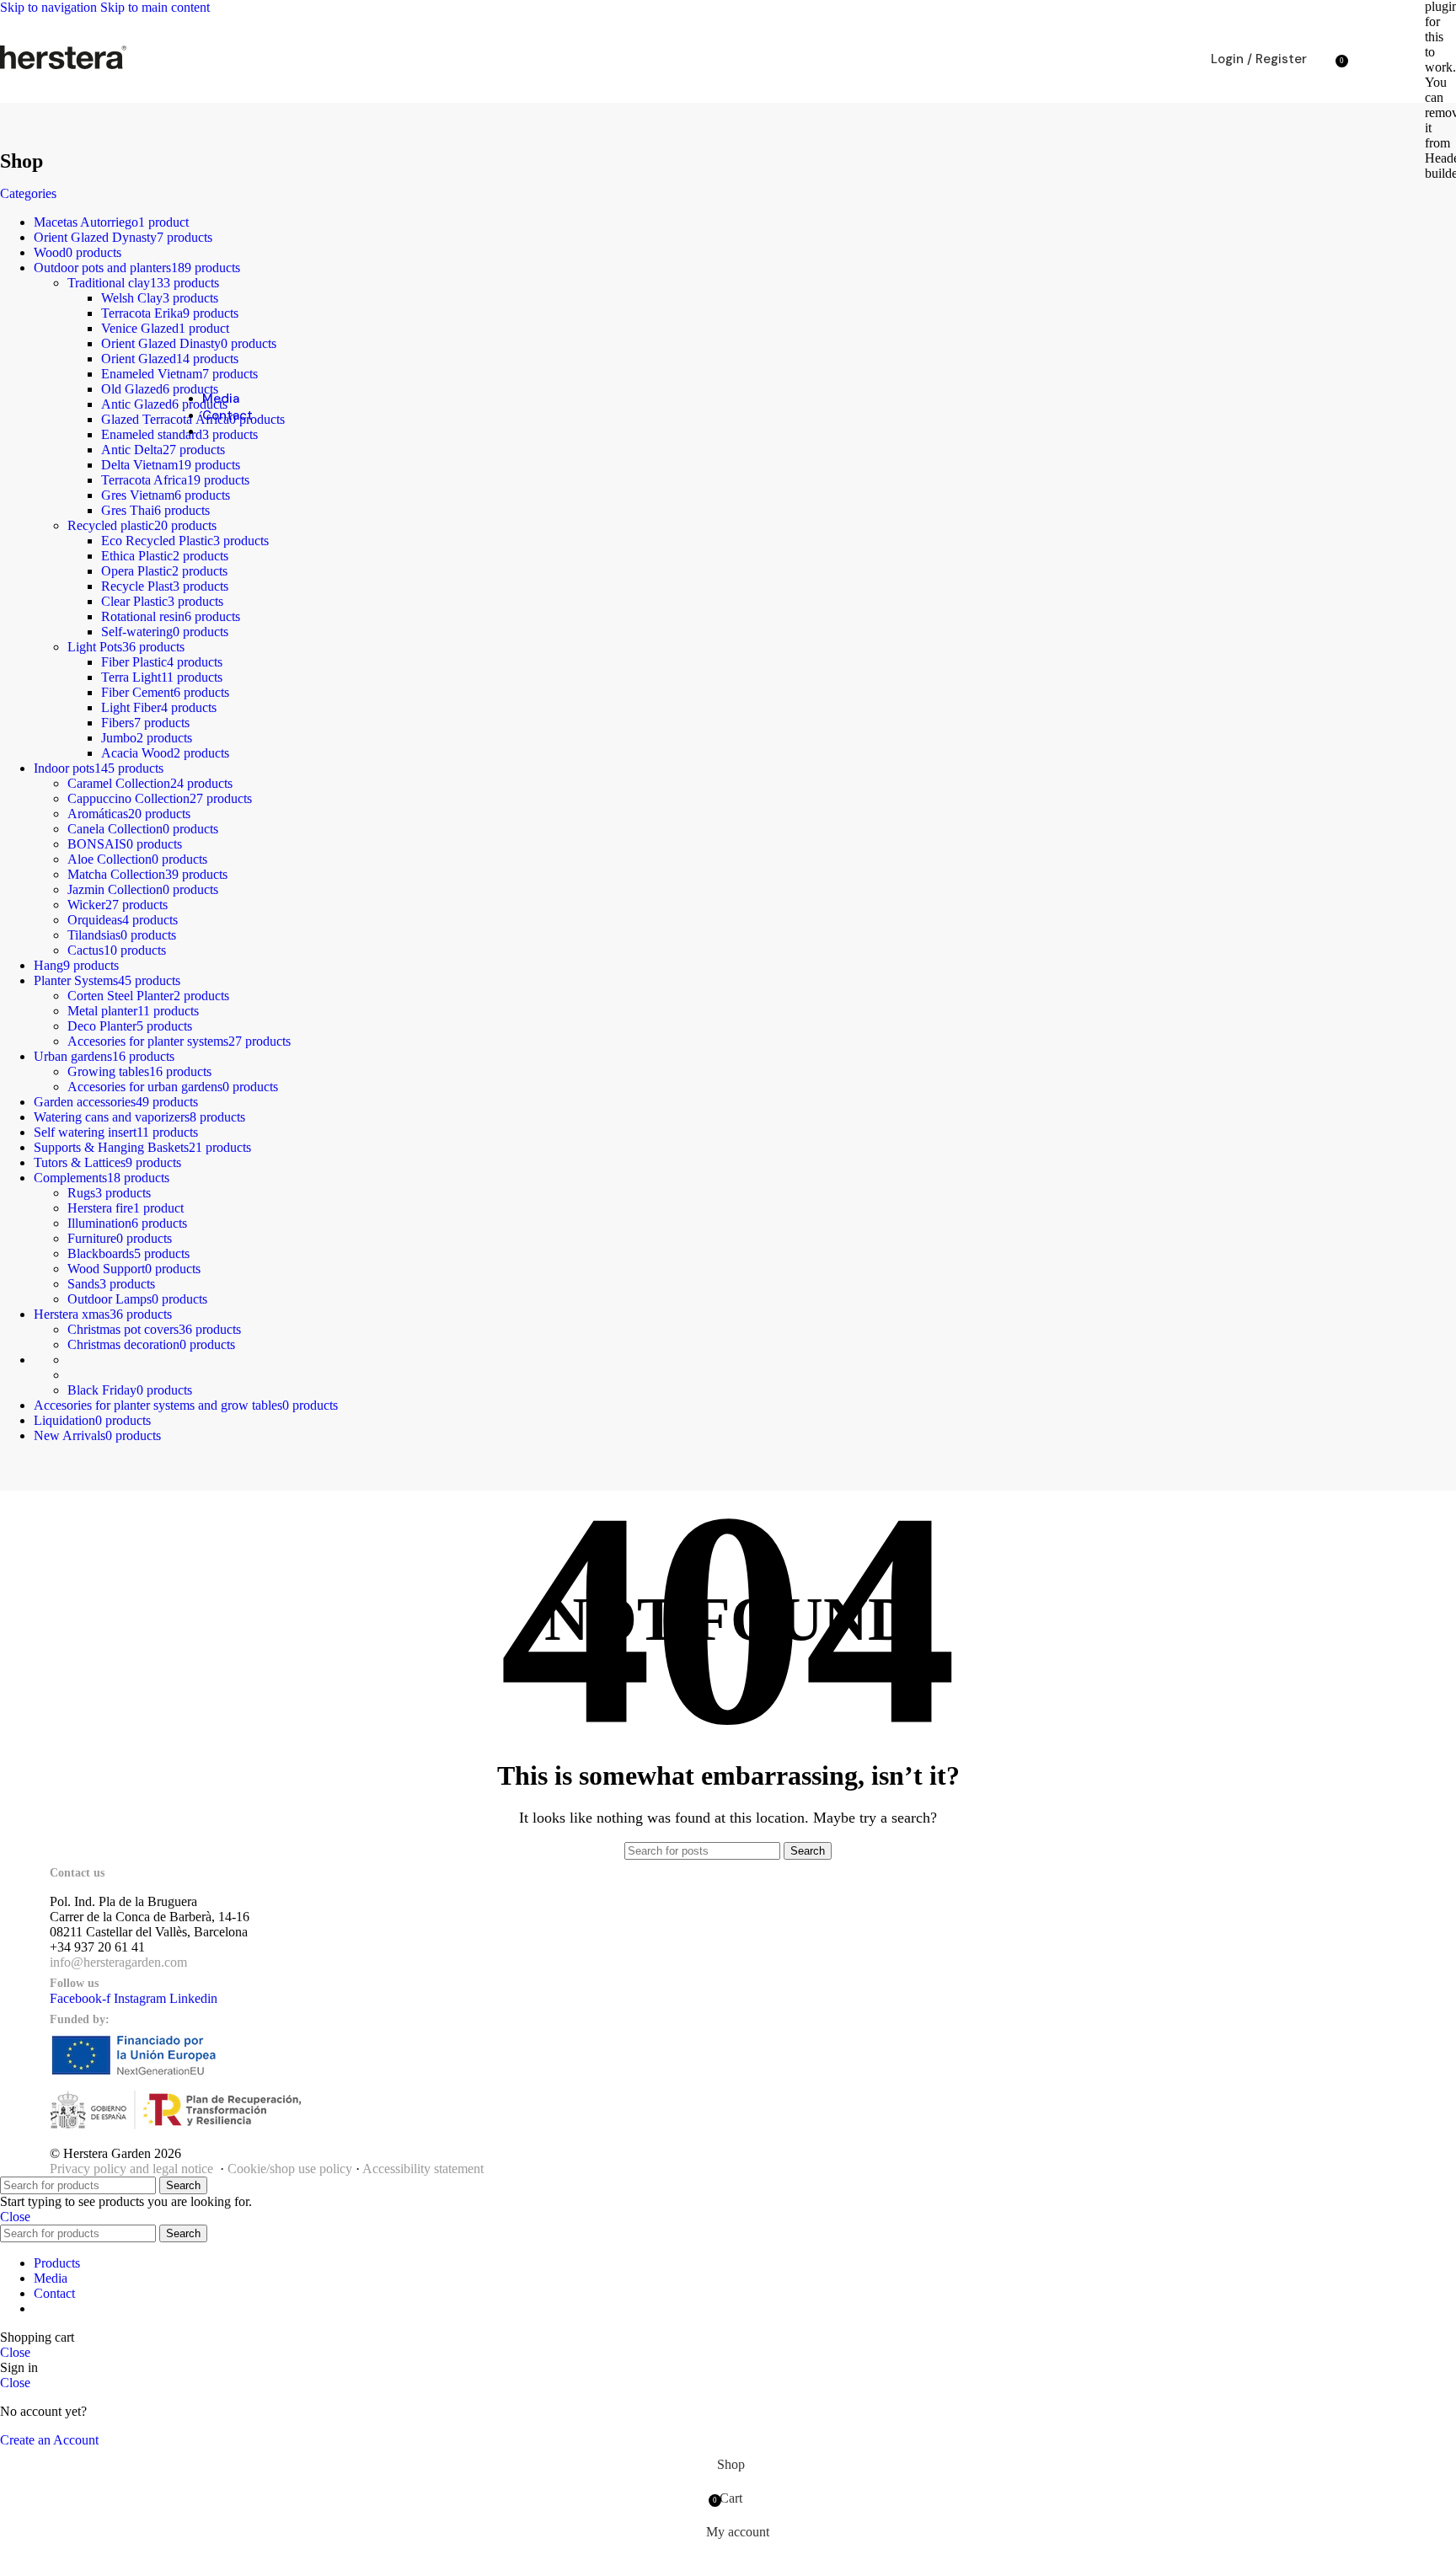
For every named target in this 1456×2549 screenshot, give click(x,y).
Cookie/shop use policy (290, 2169)
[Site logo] (63, 69)
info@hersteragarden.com (118, 1962)
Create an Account (49, 2440)
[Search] (1324, 59)
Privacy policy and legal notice (131, 2169)
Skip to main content (155, 7)
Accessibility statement (423, 2169)
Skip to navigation (50, 7)
